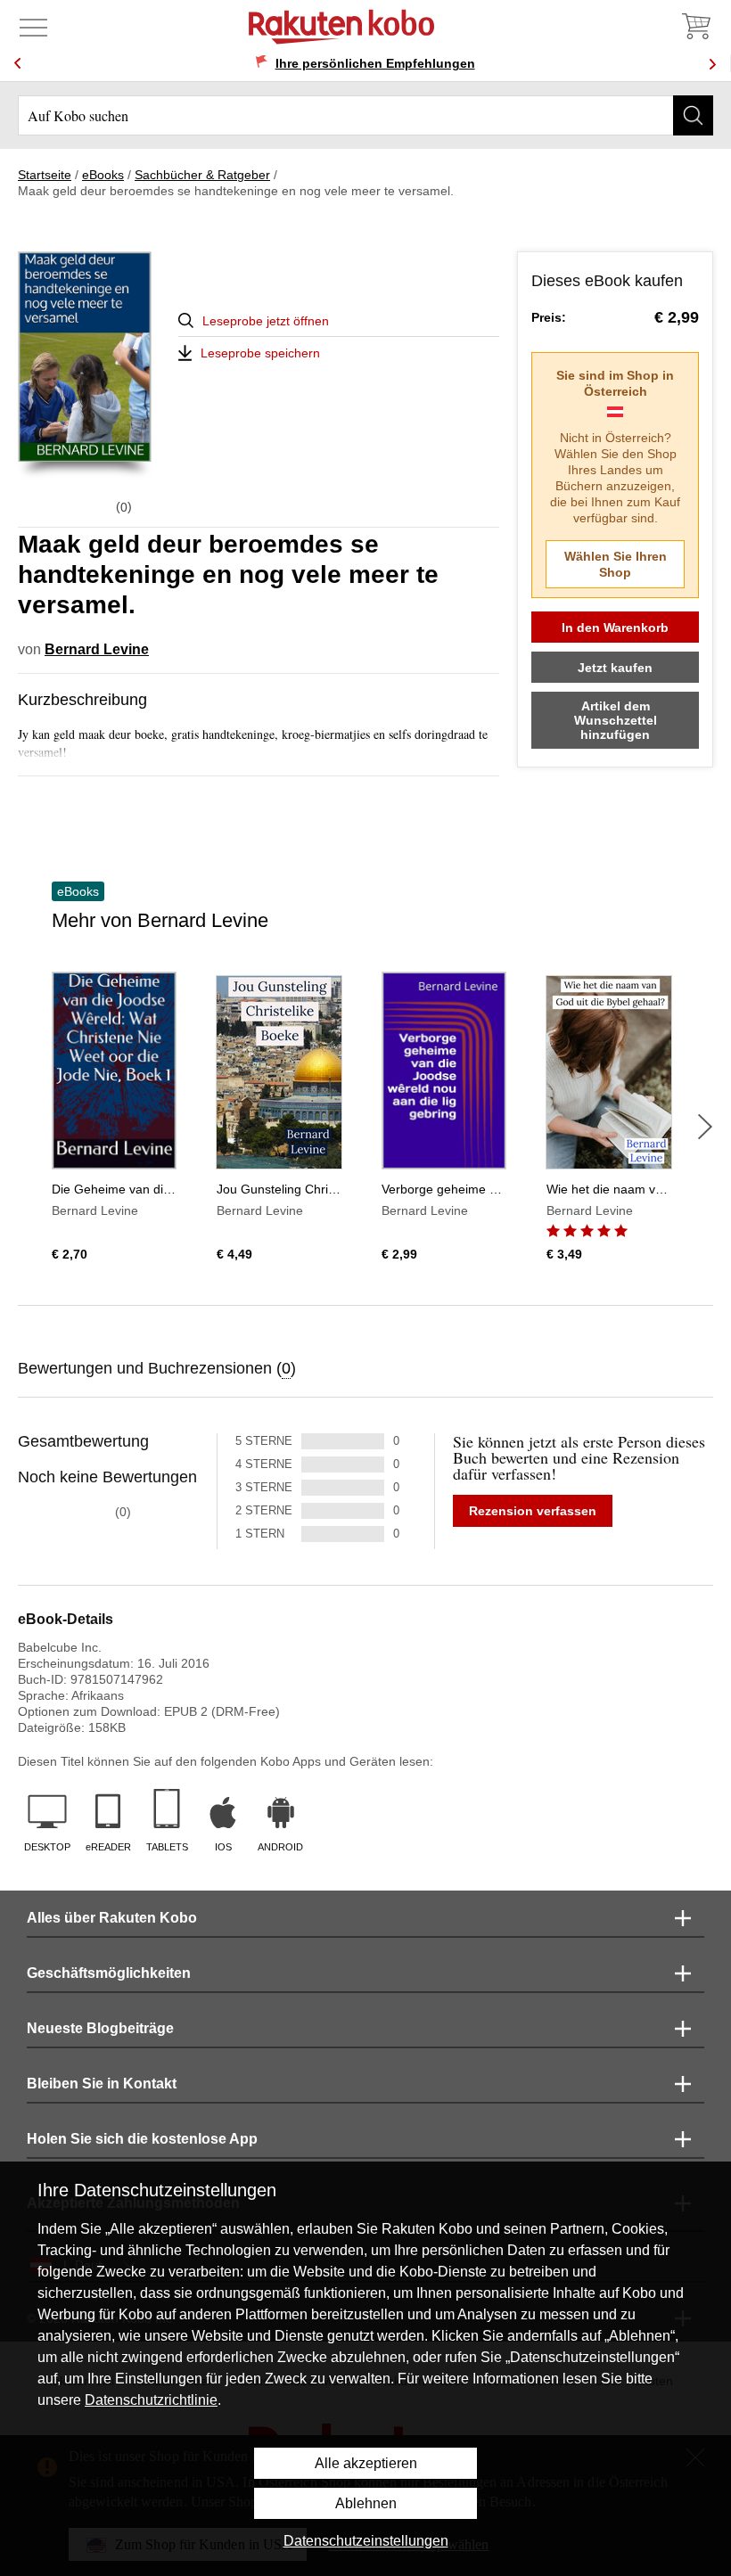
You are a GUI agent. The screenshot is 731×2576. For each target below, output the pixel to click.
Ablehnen (366, 2503)
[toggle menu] (33, 27)
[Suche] (693, 115)
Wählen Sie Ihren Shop (616, 564)
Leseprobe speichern (260, 353)
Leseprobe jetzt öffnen (266, 321)
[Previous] (18, 64)
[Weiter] (705, 1127)
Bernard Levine (97, 649)
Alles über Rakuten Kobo (112, 1918)
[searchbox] (365, 115)
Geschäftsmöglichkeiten (109, 1973)
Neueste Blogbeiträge (100, 2028)
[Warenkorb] (695, 27)
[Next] (712, 64)
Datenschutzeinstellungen (366, 2541)
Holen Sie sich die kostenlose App (142, 2139)
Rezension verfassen (533, 1511)
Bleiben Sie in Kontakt (102, 2084)
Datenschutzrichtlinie (151, 2400)
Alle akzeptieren (366, 2463)
